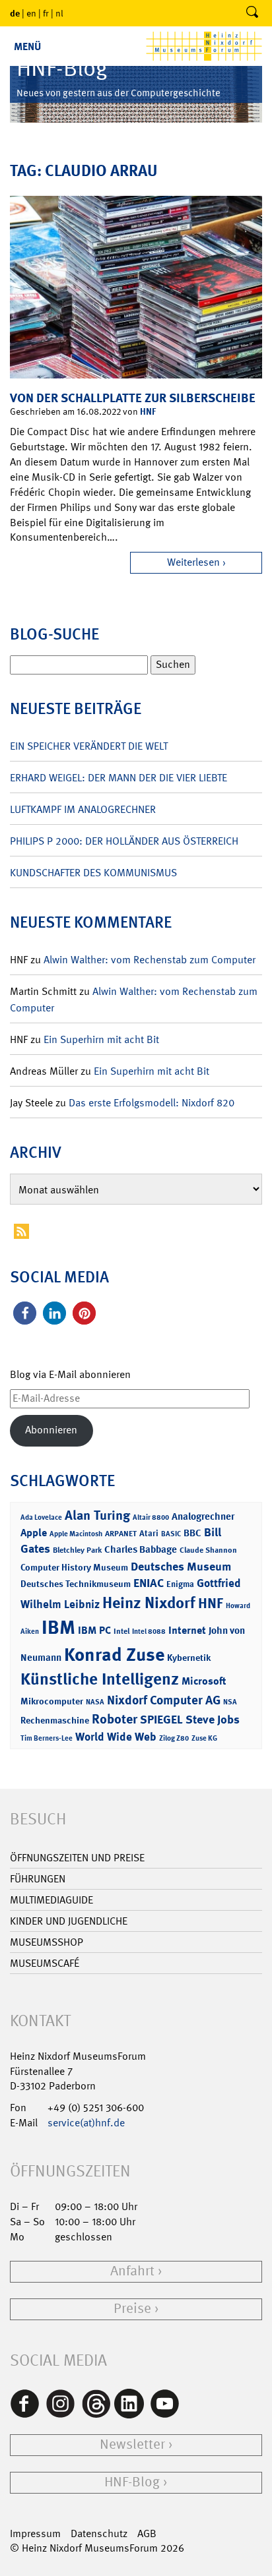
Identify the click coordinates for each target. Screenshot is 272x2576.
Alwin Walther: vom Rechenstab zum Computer (150, 960)
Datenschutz (99, 2533)
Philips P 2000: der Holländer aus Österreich (124, 841)
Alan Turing (97, 1515)
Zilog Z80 (174, 1738)
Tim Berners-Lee (47, 1738)
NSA (230, 1702)
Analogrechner (203, 1516)
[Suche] (252, 13)
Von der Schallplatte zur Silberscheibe (133, 398)
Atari (149, 1533)
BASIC (171, 1534)
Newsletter (132, 2444)
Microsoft (204, 1681)
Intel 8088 (149, 1632)
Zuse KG (204, 1738)
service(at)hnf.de (86, 2123)
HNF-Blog (132, 2482)
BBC (192, 1533)
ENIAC (149, 1583)
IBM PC (94, 1630)
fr (46, 13)
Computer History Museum (74, 1567)
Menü (27, 46)
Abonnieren (51, 1430)
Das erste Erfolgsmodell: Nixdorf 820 (152, 1103)
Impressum (35, 2533)
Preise (132, 2309)
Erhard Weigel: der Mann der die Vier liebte (119, 778)
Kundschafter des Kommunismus (93, 873)
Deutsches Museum (181, 1567)
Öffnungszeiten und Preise (77, 1858)
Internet (187, 1630)
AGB (147, 2533)
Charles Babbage (141, 1549)
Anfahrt (132, 2271)
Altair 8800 (151, 1517)
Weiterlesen (193, 562)
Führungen (38, 1879)
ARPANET (121, 1534)
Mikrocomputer (52, 1701)
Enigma (180, 1584)
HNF (148, 411)
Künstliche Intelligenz (100, 1679)
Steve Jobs (213, 1720)
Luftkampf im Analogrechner (83, 809)
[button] (25, 1313)
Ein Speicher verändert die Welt (89, 746)
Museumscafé (45, 1963)
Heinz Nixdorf (149, 1603)
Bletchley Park (77, 1550)
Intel (121, 1631)
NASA (95, 1702)
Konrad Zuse (114, 1655)
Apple (34, 1533)
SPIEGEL (161, 1720)
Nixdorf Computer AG (164, 1700)
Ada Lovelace (41, 1517)
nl (59, 13)
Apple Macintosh (76, 1534)
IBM (58, 1627)
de (15, 13)
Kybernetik (189, 1657)
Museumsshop (47, 1942)
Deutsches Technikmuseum (76, 1583)
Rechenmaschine (55, 1720)
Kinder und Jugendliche (69, 1921)
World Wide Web (116, 1737)
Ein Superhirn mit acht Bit (101, 1039)
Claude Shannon (208, 1550)
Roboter (115, 1719)
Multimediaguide (51, 1900)
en (31, 13)
